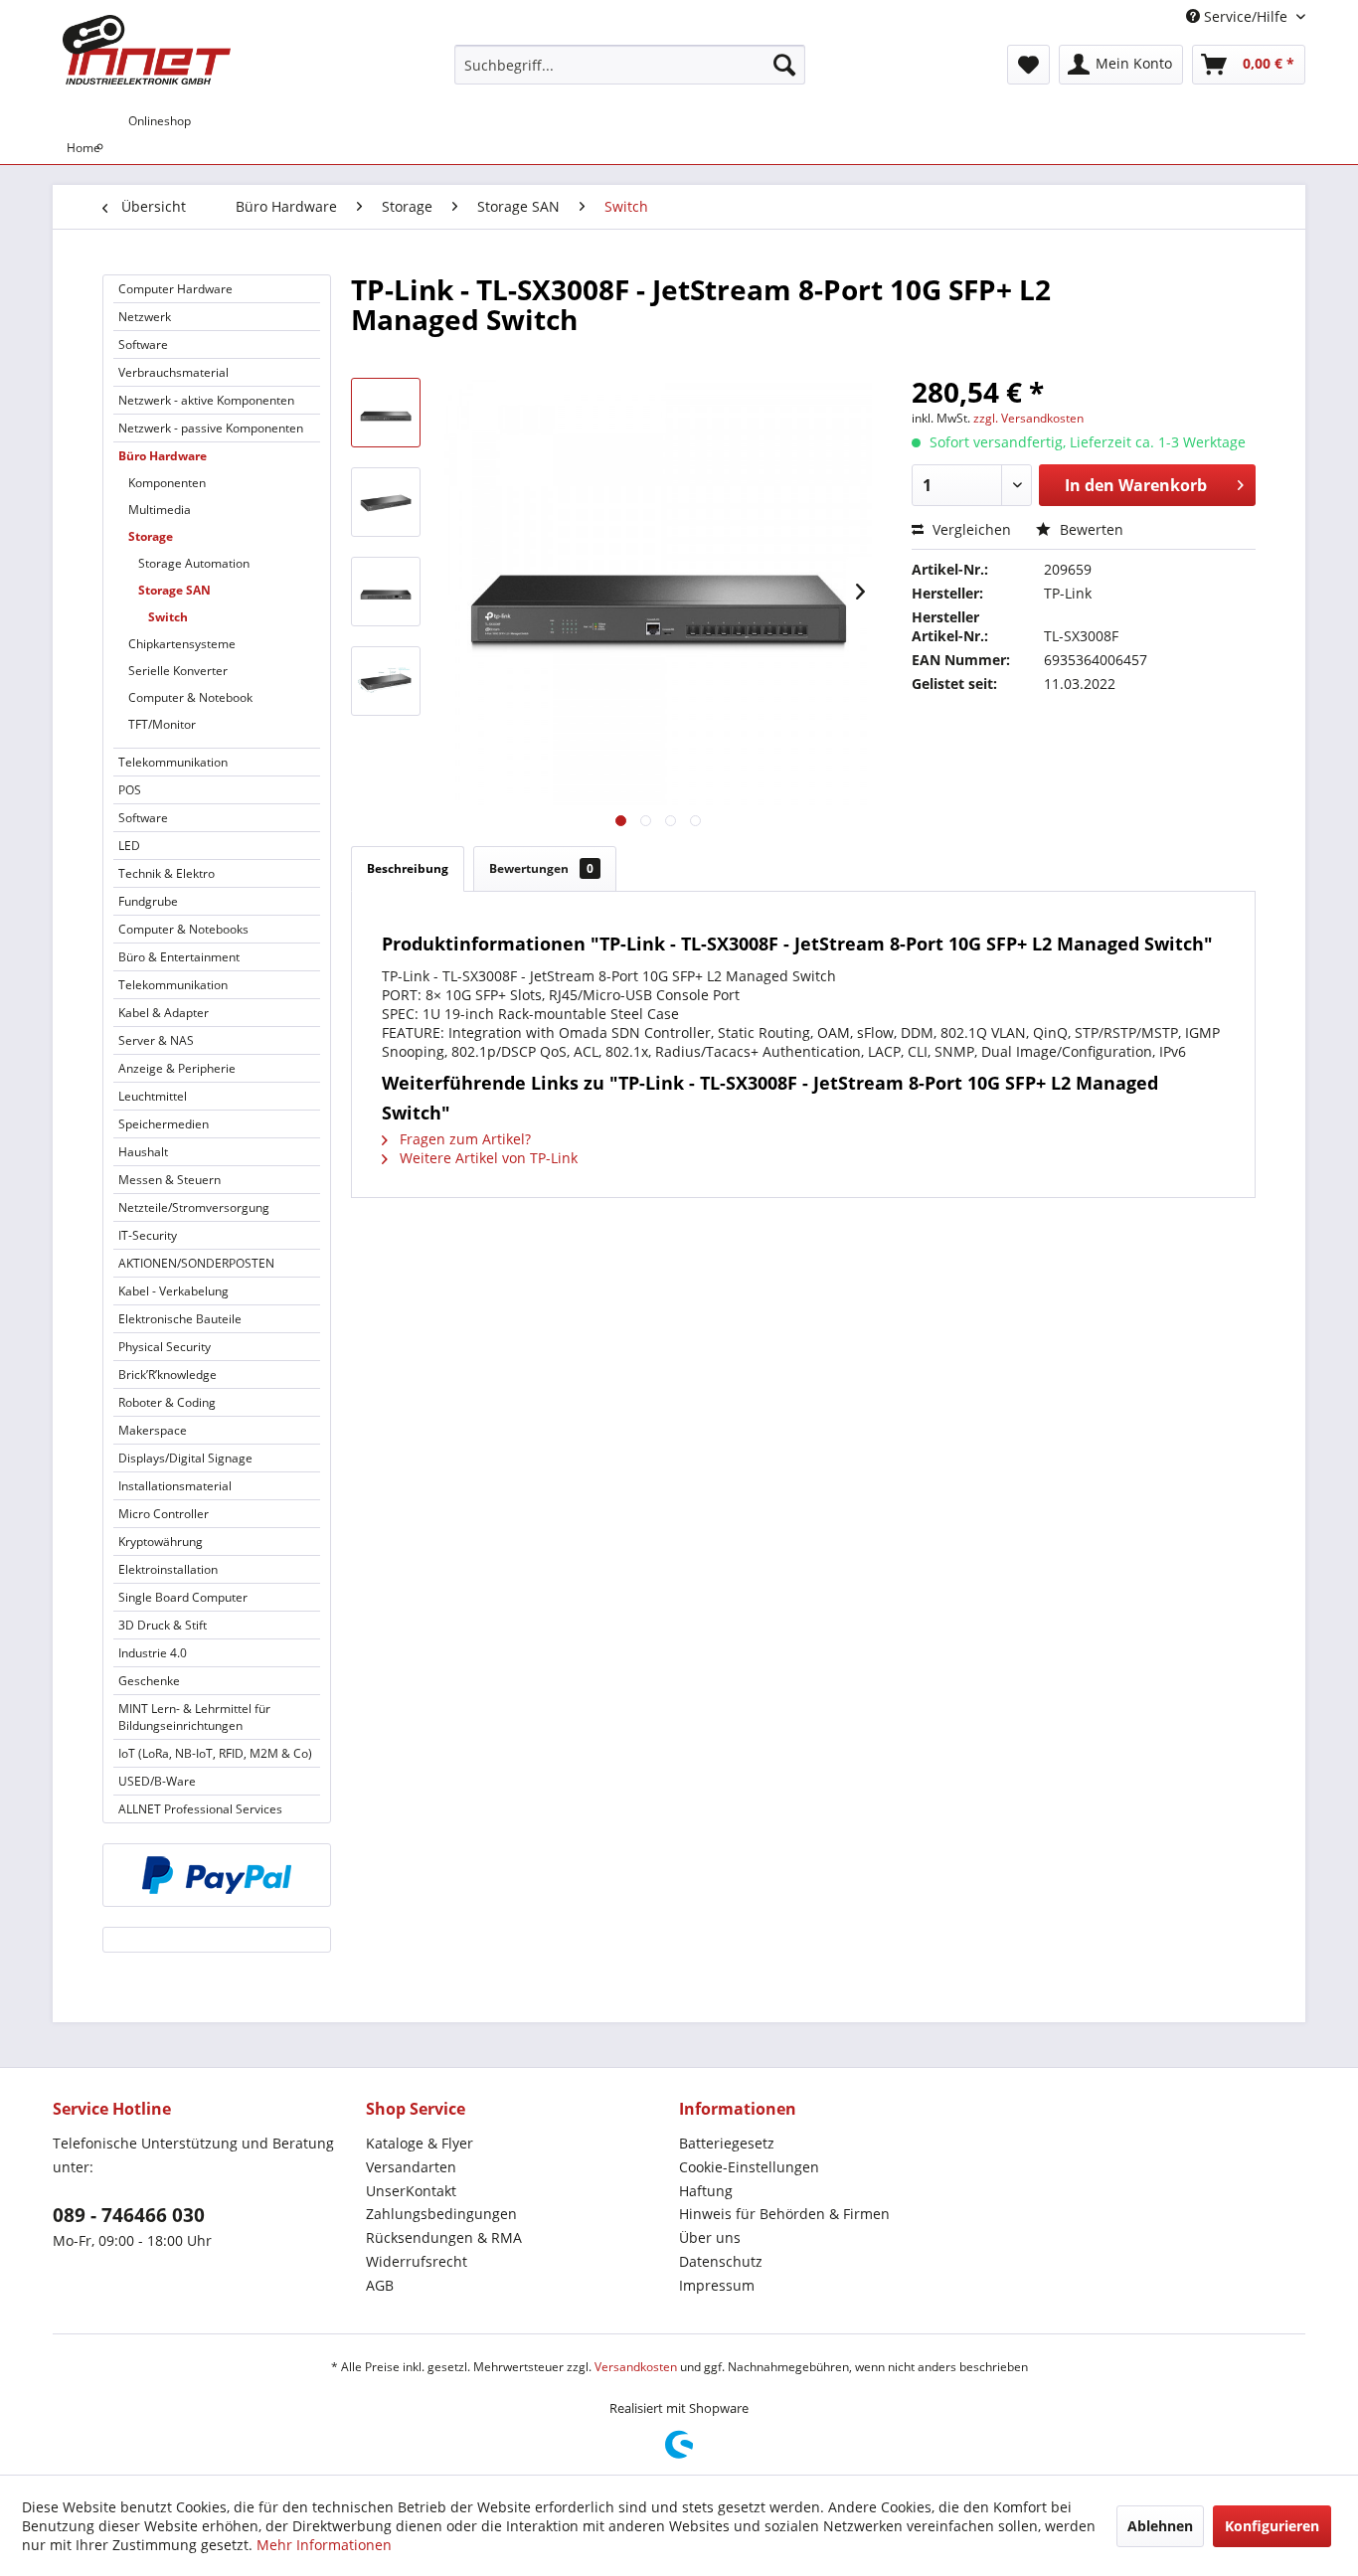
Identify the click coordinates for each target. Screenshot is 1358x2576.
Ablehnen (1160, 2526)
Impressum (717, 2285)
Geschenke (149, 1681)
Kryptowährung (161, 1542)
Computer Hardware (175, 289)
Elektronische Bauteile (180, 1319)
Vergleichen (970, 529)
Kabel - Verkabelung (173, 1291)
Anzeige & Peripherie (177, 1068)
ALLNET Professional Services (200, 1809)
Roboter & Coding (167, 1402)
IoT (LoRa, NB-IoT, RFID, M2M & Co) (215, 1753)
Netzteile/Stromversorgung (194, 1207)
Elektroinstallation (168, 1569)
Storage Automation (194, 563)
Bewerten (1090, 529)
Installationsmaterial (175, 1486)
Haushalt (143, 1152)
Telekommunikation (173, 762)
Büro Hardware (163, 456)
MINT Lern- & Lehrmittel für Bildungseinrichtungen (194, 1717)
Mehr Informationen (324, 2545)
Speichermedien (164, 1124)
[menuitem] (630, 65)
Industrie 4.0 (153, 1653)
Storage (151, 536)
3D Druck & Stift (163, 1625)
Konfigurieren (1272, 2526)
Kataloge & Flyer (420, 2143)
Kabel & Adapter (164, 1013)
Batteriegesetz (727, 2143)
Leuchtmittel (153, 1096)
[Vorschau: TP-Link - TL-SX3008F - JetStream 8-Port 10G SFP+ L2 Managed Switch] (386, 413)
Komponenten (167, 483)
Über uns (710, 2237)
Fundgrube (148, 901)
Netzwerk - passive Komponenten (211, 428)
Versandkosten (636, 2367)
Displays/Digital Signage (185, 1458)
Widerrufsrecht (417, 2261)
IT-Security (148, 1235)
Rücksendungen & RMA (444, 2237)
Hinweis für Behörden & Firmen (784, 2214)
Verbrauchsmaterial (173, 372)
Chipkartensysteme (182, 644)
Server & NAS (156, 1040)
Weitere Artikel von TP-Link (487, 1158)
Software (143, 344)
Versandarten (411, 2167)
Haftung (706, 2191)
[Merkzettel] (1028, 65)
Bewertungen (541, 868)
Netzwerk (145, 317)
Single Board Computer (183, 1597)
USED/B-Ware (157, 1781)
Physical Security (165, 1347)
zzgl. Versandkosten (1028, 418)
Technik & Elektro (167, 873)
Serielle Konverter (178, 671)
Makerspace (153, 1430)
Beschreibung (408, 868)
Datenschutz (721, 2261)
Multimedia (160, 510)
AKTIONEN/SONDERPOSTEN (196, 1263)
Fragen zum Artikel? (463, 1139)
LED (129, 846)
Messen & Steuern (170, 1180)
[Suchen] (784, 65)
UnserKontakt (411, 2191)
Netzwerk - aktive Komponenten (206, 400)
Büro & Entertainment (179, 957)
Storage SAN (174, 590)
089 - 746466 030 (129, 2215)
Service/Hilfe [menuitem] (1246, 16)
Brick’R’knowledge (168, 1374)
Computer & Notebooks (183, 929)
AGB (380, 2285)
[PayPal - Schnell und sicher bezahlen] (217, 1875)
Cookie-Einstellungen (749, 2167)
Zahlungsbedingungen (441, 2214)
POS (130, 790)
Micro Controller (164, 1514)
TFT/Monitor (162, 724)
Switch (168, 617)
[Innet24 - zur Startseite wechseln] (147, 50)
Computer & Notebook (190, 697)
